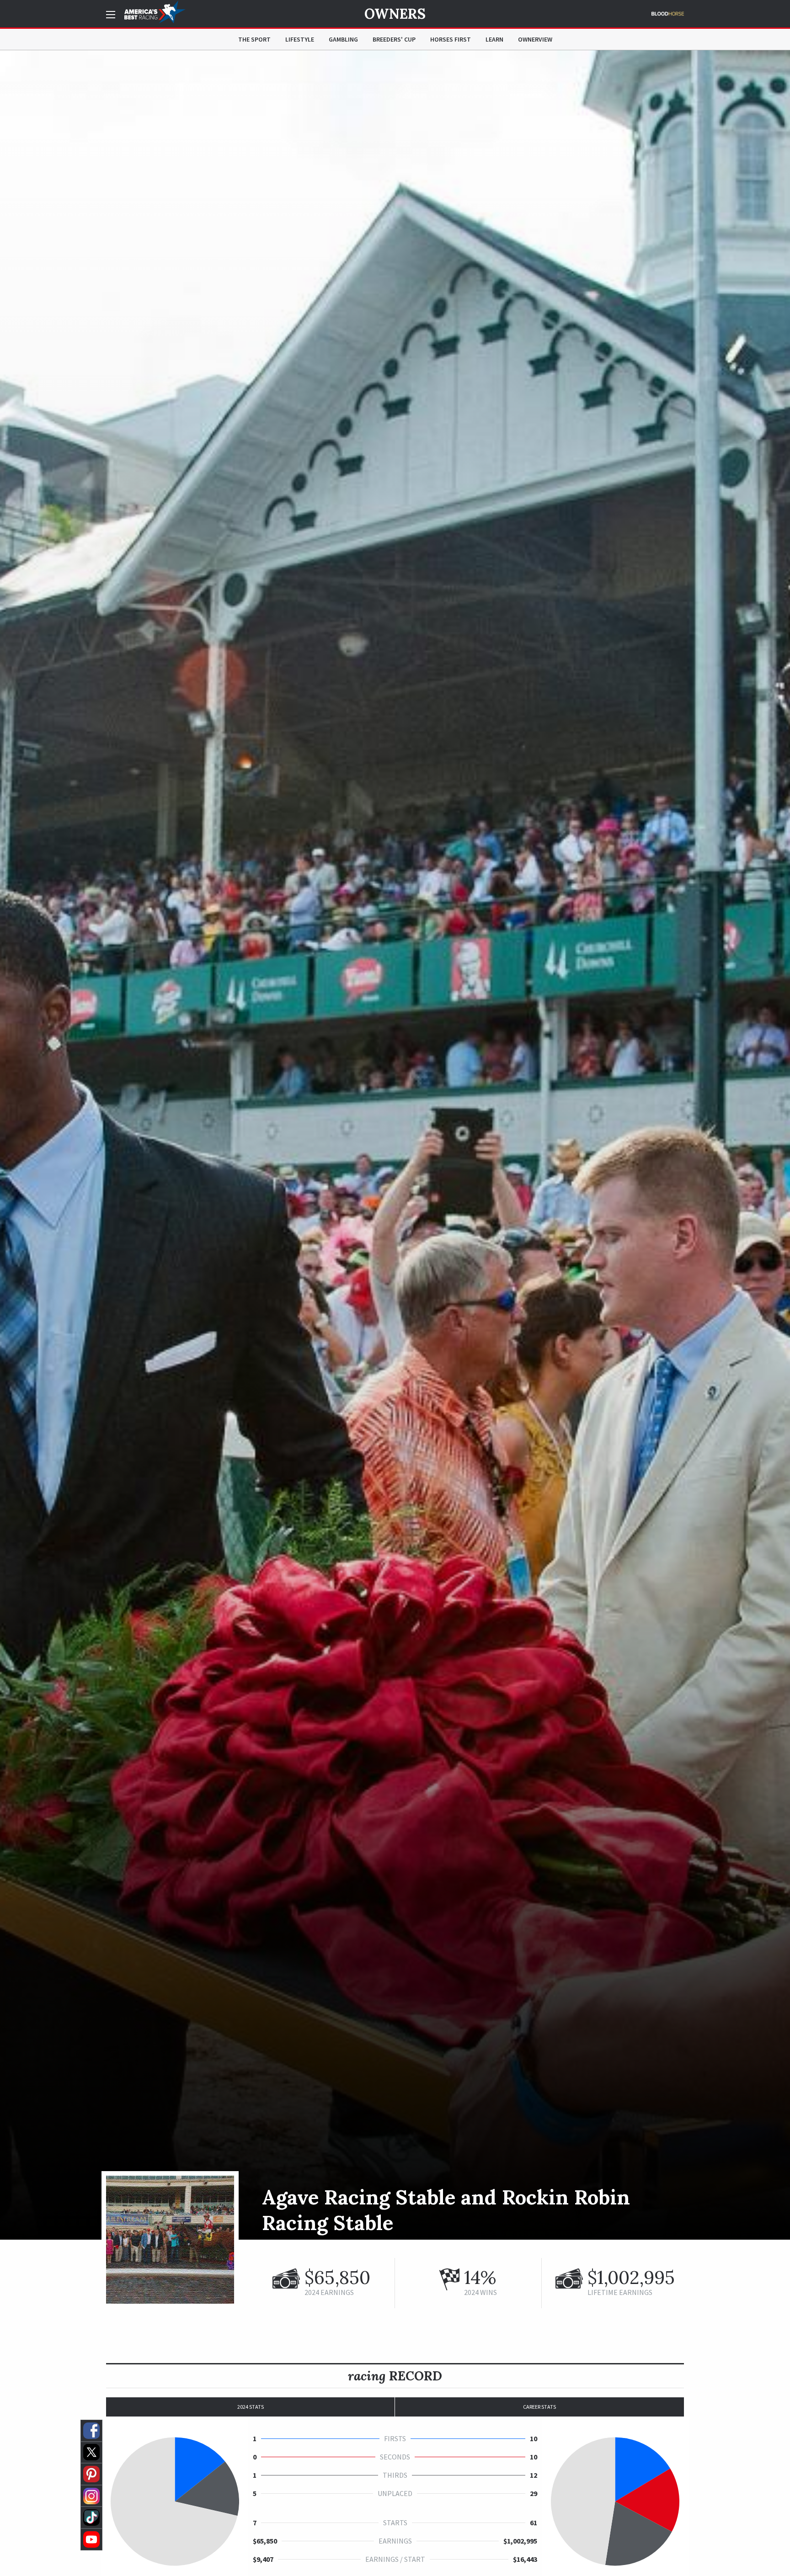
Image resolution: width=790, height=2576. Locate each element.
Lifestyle (300, 39)
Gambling (343, 39)
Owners (395, 14)
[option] (395, 1145)
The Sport (254, 39)
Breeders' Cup (394, 39)
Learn (494, 39)
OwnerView (535, 39)
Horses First (451, 39)
